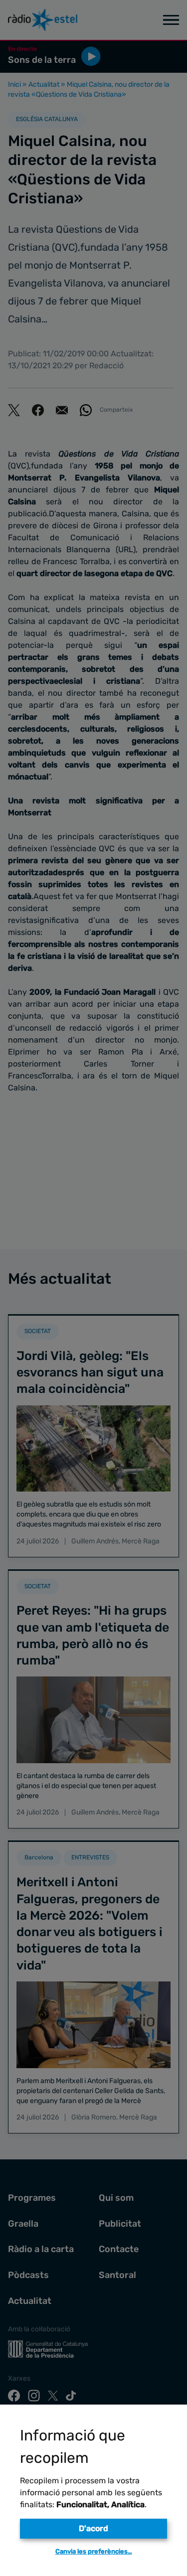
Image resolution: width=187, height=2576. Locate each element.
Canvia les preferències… (94, 2551)
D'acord (93, 2528)
